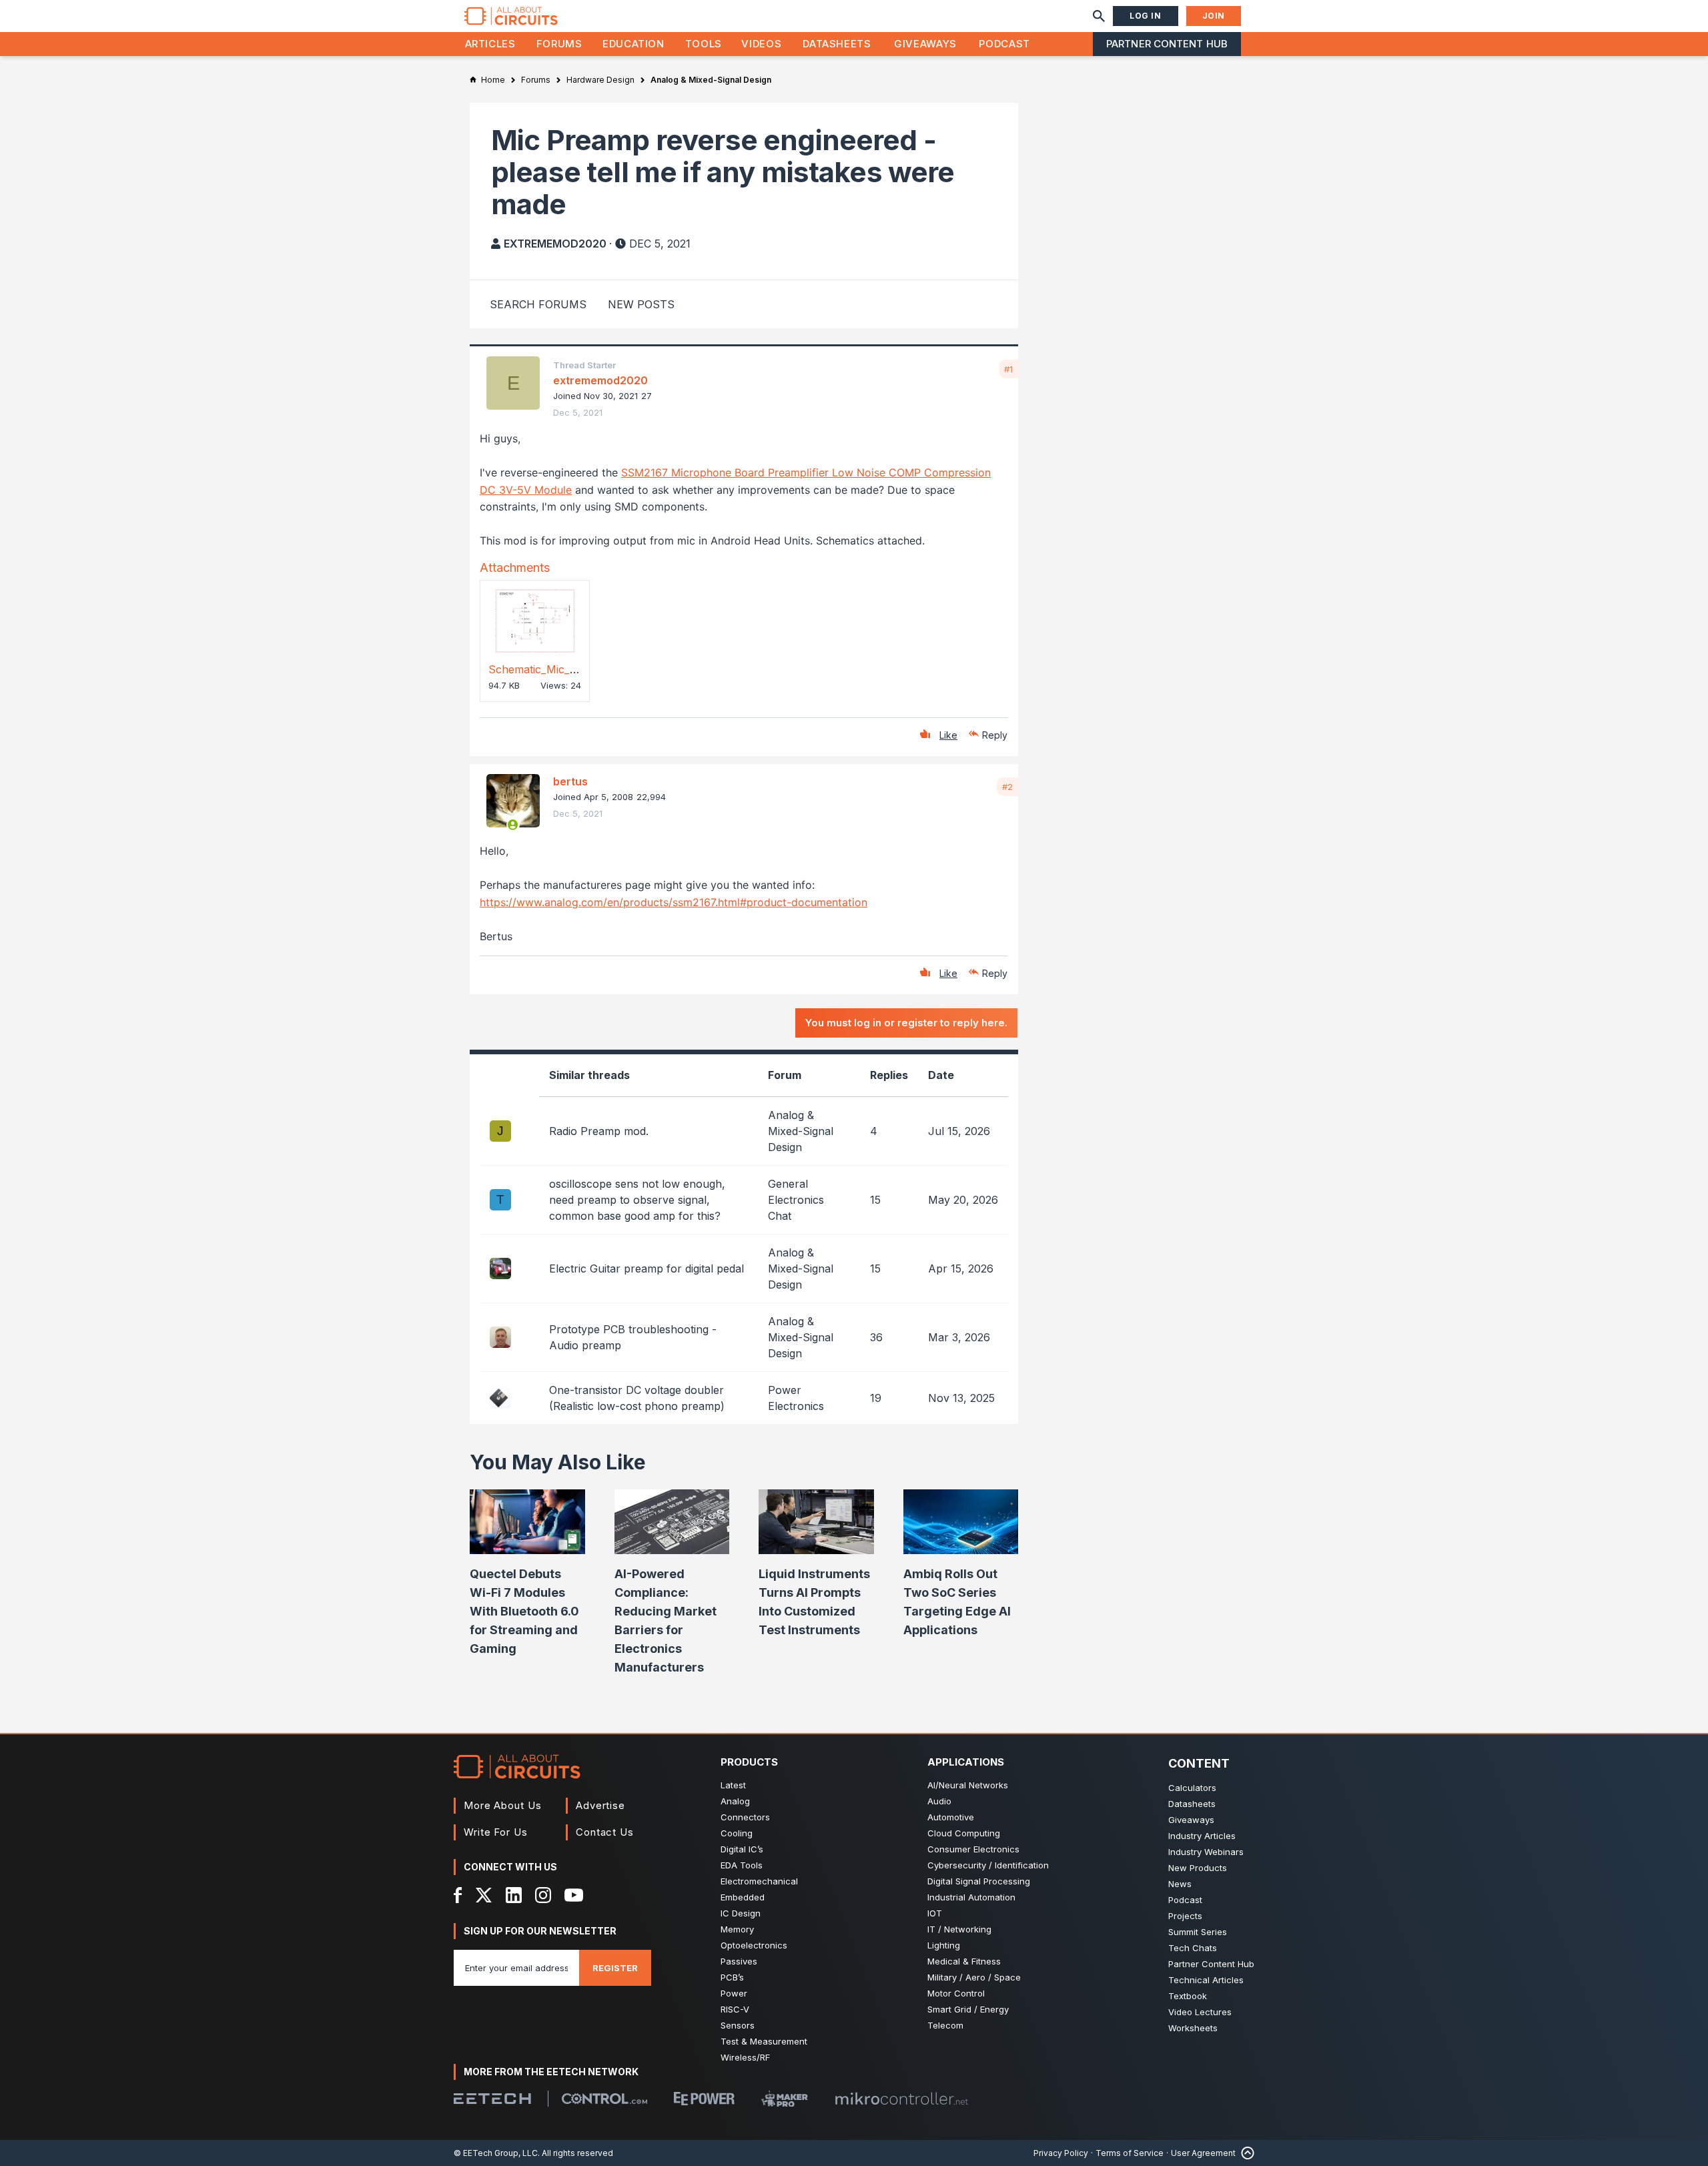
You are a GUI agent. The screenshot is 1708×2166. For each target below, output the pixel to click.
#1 (1008, 369)
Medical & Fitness (964, 1961)
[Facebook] (458, 1895)
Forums (559, 44)
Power (734, 1993)
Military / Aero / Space (974, 1977)
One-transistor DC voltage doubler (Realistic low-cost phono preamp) (637, 1398)
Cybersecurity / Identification (988, 1865)
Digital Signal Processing (979, 1881)
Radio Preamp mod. (599, 1131)
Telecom (945, 2025)
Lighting (944, 1945)
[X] (484, 1895)
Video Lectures (1200, 2012)
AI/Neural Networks (968, 1785)
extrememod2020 (555, 244)
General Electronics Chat (796, 1200)
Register (615, 1968)
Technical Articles (1206, 1980)
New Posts (641, 304)
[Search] (1099, 16)
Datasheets (837, 44)
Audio (939, 1801)
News (1180, 1884)
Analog (735, 1801)
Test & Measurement (764, 2041)
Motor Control (956, 1993)
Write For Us (496, 1832)
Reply (995, 735)
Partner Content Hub (1167, 44)
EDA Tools (742, 1865)
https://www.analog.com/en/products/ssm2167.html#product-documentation (674, 902)
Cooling (737, 1833)
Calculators (1192, 1788)
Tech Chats (1193, 1948)
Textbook (1188, 1996)
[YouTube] (574, 1895)
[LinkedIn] (514, 1895)
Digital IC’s (742, 1849)
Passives (739, 1961)
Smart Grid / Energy (968, 2009)
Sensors (738, 2025)
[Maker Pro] (785, 2099)
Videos (761, 44)
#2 (1007, 787)
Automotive (951, 1817)
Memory (737, 1929)
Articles (490, 44)
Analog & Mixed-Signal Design (801, 1131)
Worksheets (1193, 2028)
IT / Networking (959, 1929)
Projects (1185, 1916)
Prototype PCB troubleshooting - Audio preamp (633, 1337)
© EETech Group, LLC (496, 2153)
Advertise (600, 1805)
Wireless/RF (745, 2057)
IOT (935, 1913)
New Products (1198, 1868)
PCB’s (732, 1977)
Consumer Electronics (973, 1849)
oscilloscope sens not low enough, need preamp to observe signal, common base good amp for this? (637, 1200)
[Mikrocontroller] (901, 2099)
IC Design (741, 1913)
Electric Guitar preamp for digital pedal (647, 1269)
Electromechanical (759, 1881)
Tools (704, 44)
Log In (1146, 16)
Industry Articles (1202, 1836)
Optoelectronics (754, 1945)
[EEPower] (704, 2099)
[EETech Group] (492, 2099)
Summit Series (1198, 1932)
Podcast (1004, 44)
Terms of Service (1130, 2153)
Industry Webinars (1206, 1852)
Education (633, 44)
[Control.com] (604, 2099)
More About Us (503, 1805)
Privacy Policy (1061, 2153)
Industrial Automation (971, 1897)
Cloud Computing (964, 1833)
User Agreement (1203, 2153)
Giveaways (925, 44)
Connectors (745, 1817)
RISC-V (735, 2009)
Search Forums (538, 304)
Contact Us (605, 1832)
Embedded (743, 1897)
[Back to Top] (1245, 2153)
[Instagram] (543, 1895)
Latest (733, 1785)
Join (1214, 16)
